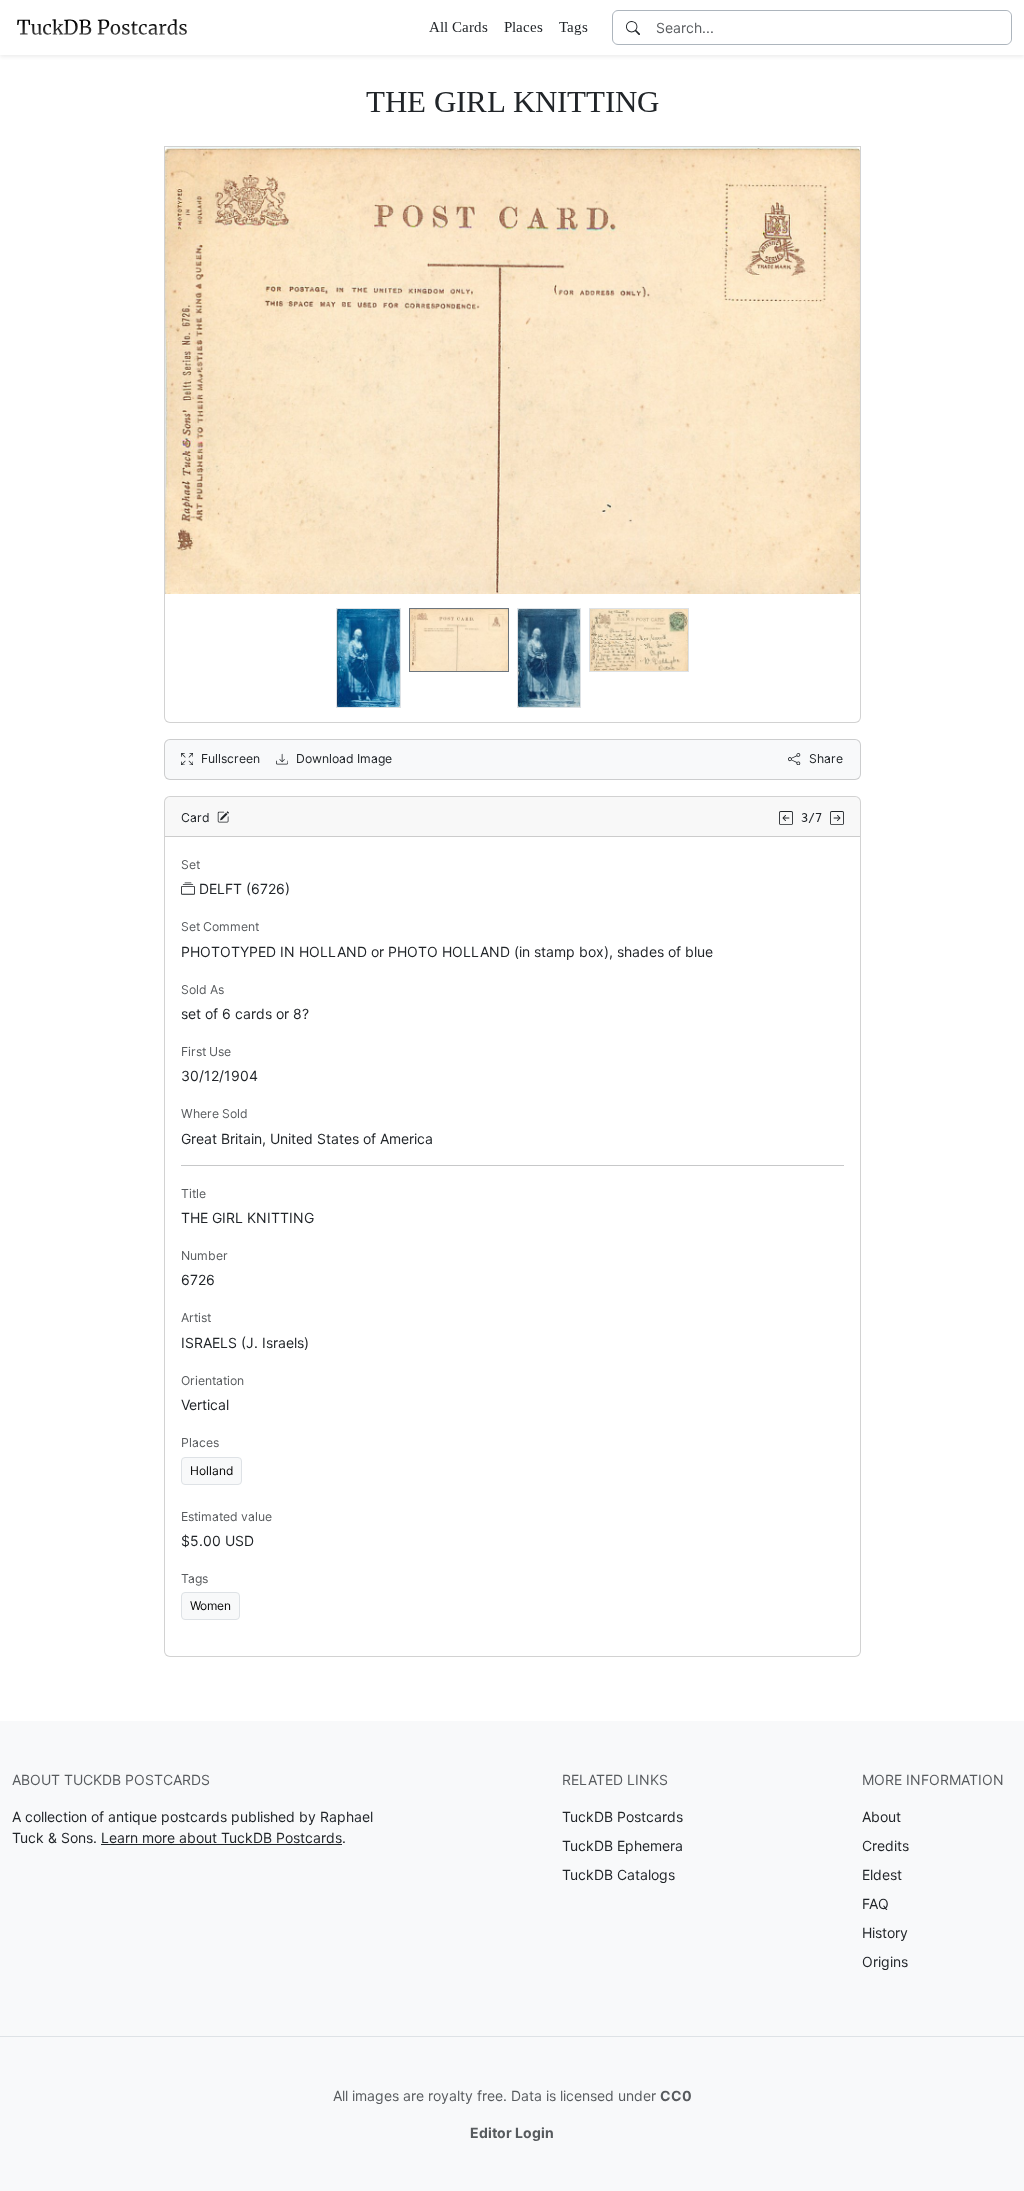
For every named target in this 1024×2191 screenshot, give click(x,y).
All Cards (458, 27)
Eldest (882, 1874)
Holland (211, 1470)
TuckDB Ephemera (622, 1845)
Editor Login (512, 2132)
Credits (885, 1845)
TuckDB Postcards (622, 1816)
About (881, 1816)
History (885, 1932)
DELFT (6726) (244, 888)
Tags (573, 27)
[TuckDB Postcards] (102, 27)
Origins (885, 1961)
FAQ (875, 1903)
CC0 (676, 2095)
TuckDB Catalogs (618, 1874)
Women (210, 1605)
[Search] (633, 27)
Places (523, 27)
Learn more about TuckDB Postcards (221, 1837)
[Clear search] (998, 27)
